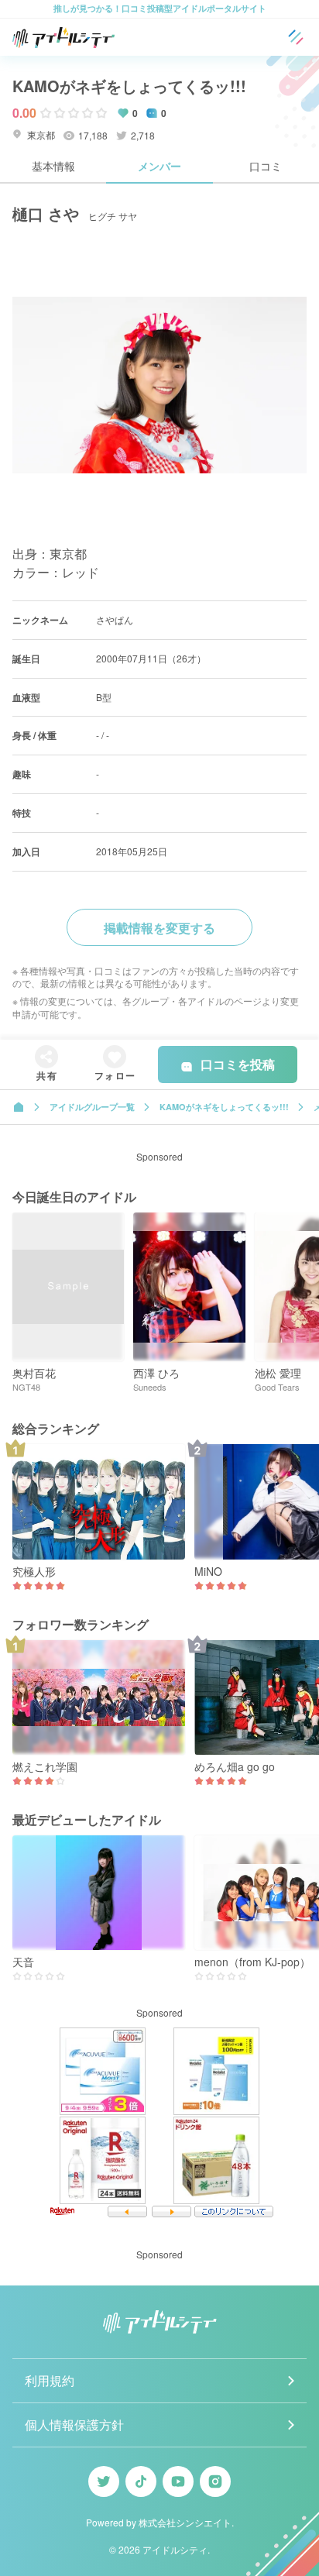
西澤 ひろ (156, 1373)
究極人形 (34, 1572)
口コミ (266, 166)
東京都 (40, 134)
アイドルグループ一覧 (92, 1107)
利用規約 (50, 2380)
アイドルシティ (175, 2549)
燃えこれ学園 (45, 1767)
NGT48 (26, 1387)
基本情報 (53, 166)
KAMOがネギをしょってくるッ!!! (129, 86)
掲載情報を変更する (159, 928)
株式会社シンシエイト (185, 2522)
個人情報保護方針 (74, 2425)
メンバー (159, 166)
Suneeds (150, 1387)
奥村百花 (34, 1373)
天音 (23, 1962)
